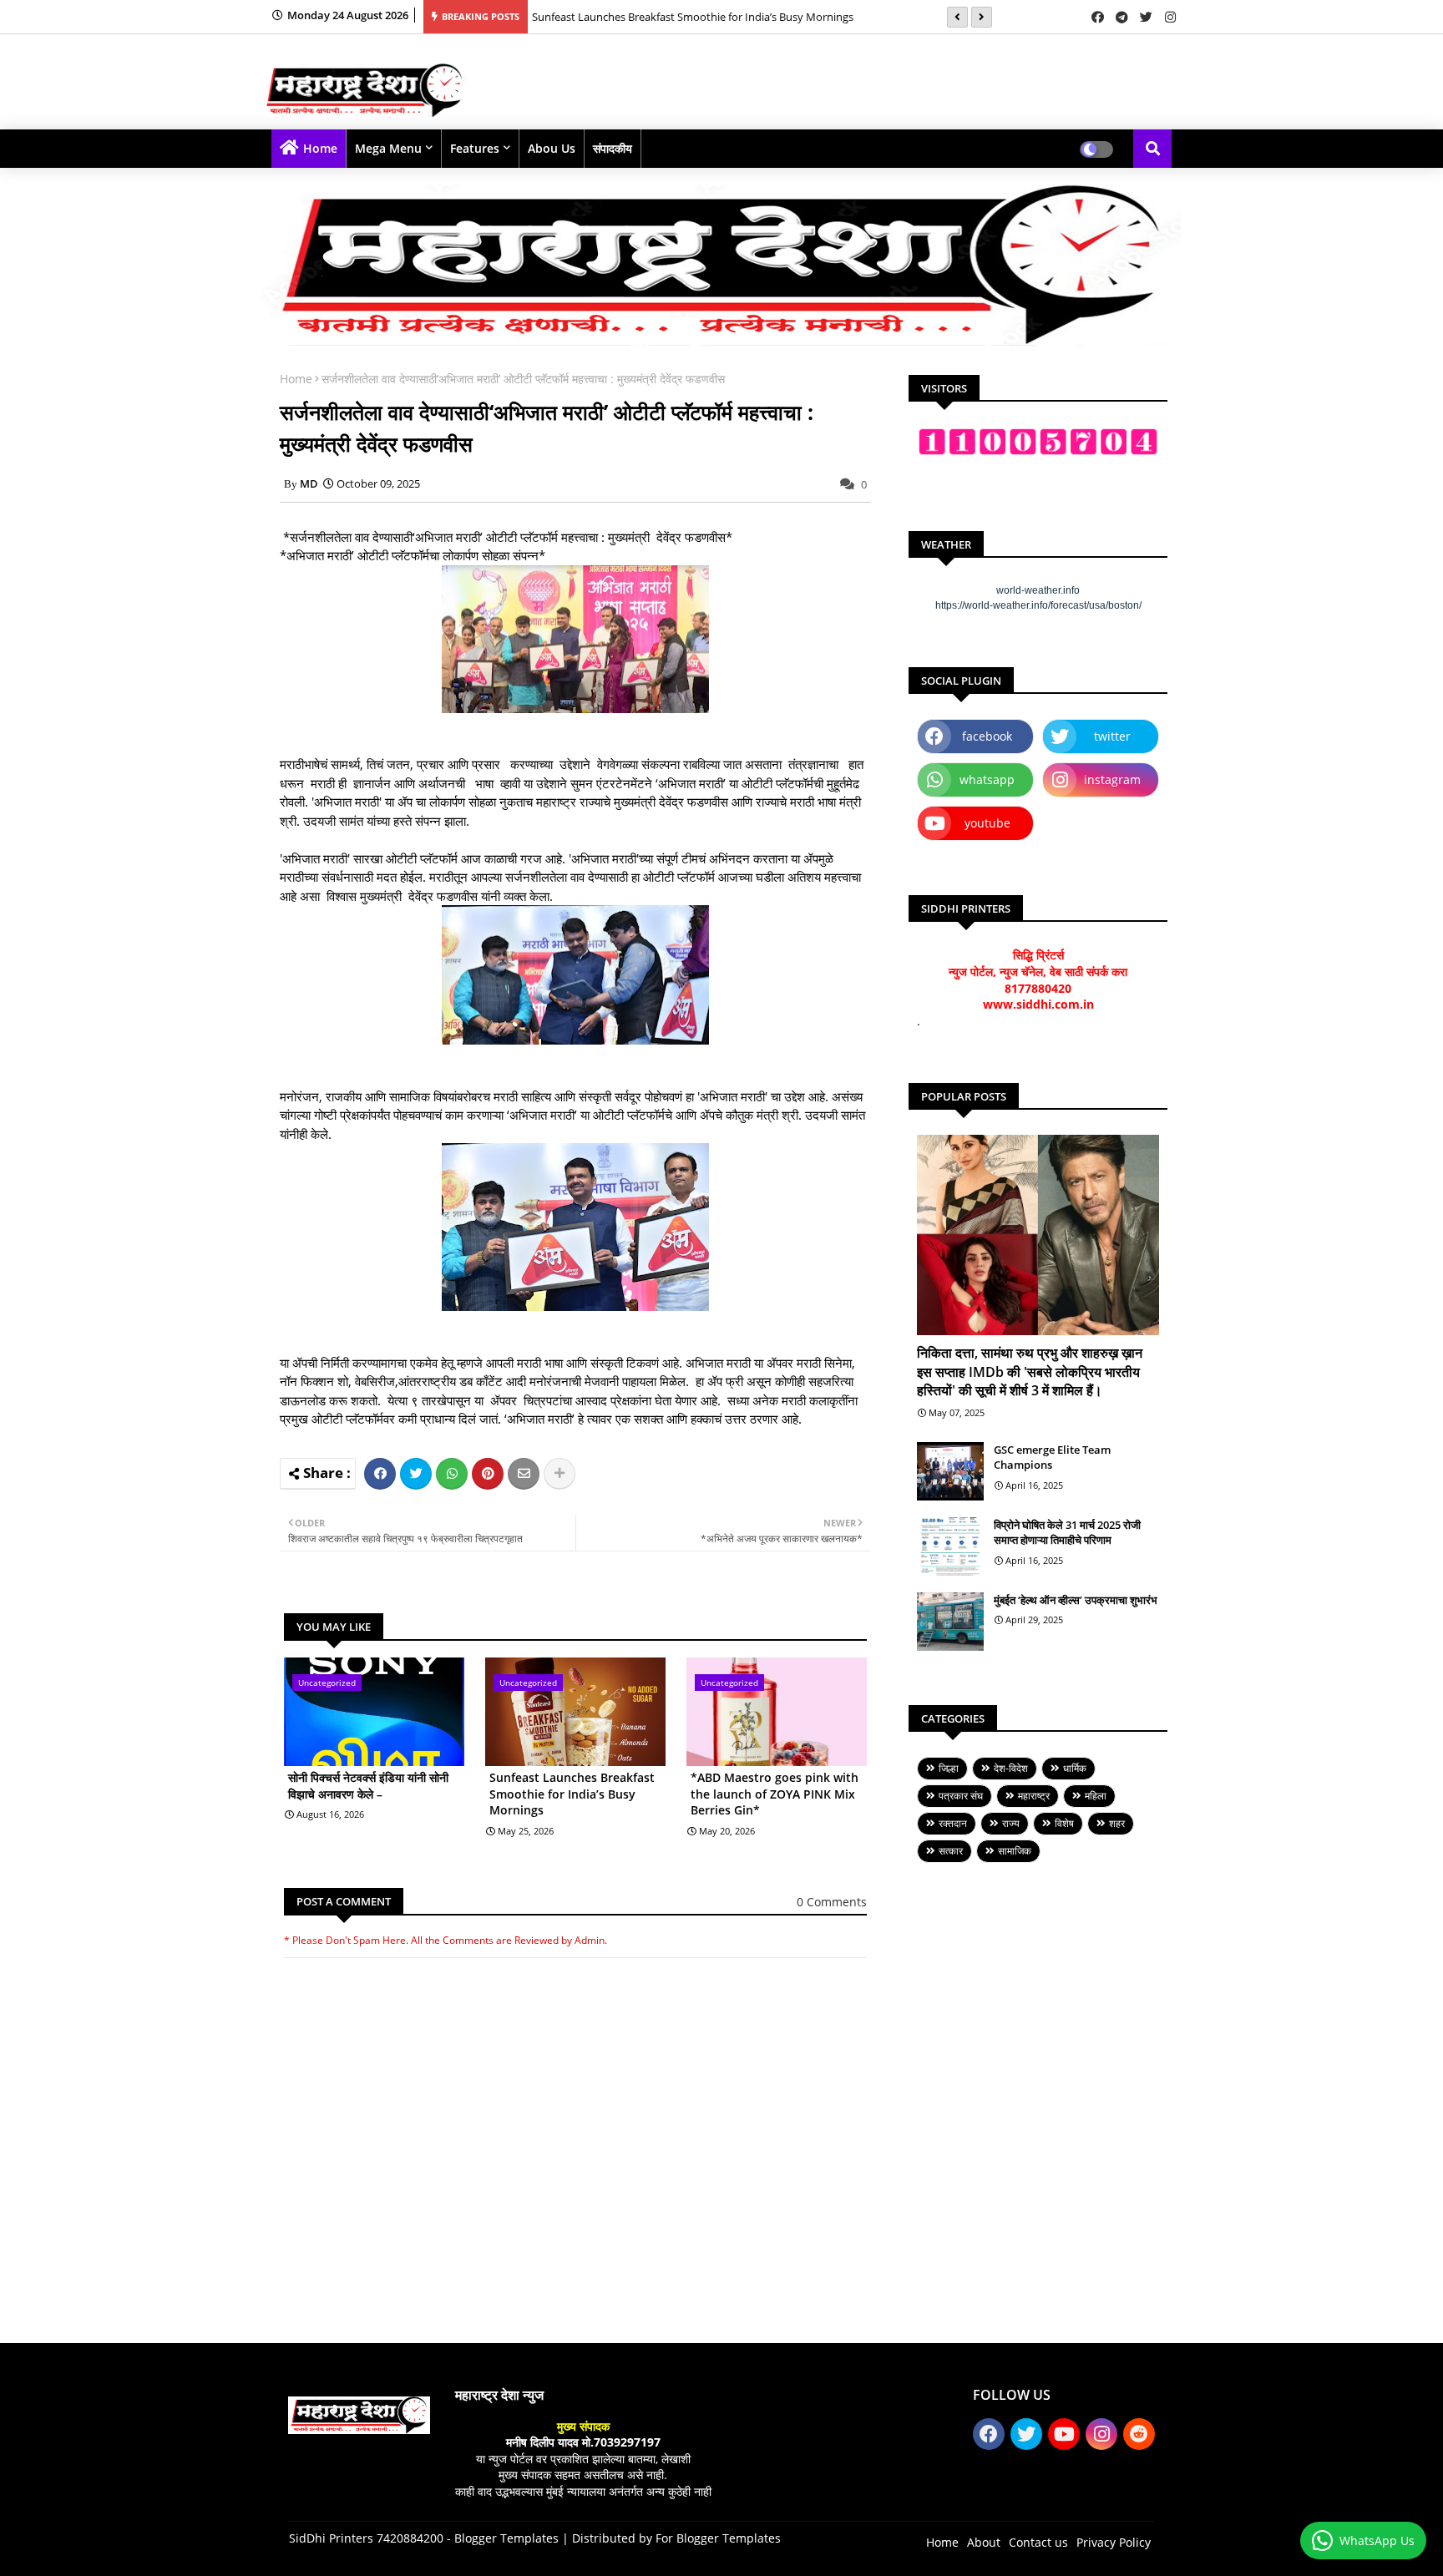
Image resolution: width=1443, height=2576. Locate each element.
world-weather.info (1038, 590)
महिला (1096, 1796)
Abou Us (552, 148)
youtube (987, 823)
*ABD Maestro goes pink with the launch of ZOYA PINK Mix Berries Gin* (775, 1794)
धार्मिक (1075, 1768)
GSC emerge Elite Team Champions (1052, 1457)
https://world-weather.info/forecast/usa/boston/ (1038, 605)
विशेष (1064, 1823)
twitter (1112, 736)
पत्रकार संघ (961, 1796)
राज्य (1011, 1823)
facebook (987, 736)
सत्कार (951, 1851)
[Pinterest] (488, 1474)
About (984, 2542)
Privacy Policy (1114, 2542)
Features (475, 148)
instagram (1112, 779)
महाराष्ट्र (1034, 1796)
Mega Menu (388, 148)
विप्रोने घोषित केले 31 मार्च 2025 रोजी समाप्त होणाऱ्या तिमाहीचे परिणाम (1067, 1532)
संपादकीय (613, 148)
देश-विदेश (1011, 1768)
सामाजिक (1015, 1851)
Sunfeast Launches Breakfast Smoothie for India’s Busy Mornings (693, 17)
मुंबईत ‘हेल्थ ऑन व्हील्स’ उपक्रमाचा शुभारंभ (1076, 1600)
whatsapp (987, 779)
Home (320, 148)
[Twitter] (416, 1474)
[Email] (524, 1474)
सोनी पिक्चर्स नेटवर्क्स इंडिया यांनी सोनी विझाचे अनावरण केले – (368, 1786)
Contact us (1038, 2542)
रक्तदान (953, 1823)
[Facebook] (380, 1474)
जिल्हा (949, 1768)
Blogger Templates (506, 2538)
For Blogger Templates (718, 2538)
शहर (1117, 1823)
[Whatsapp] (452, 1474)
